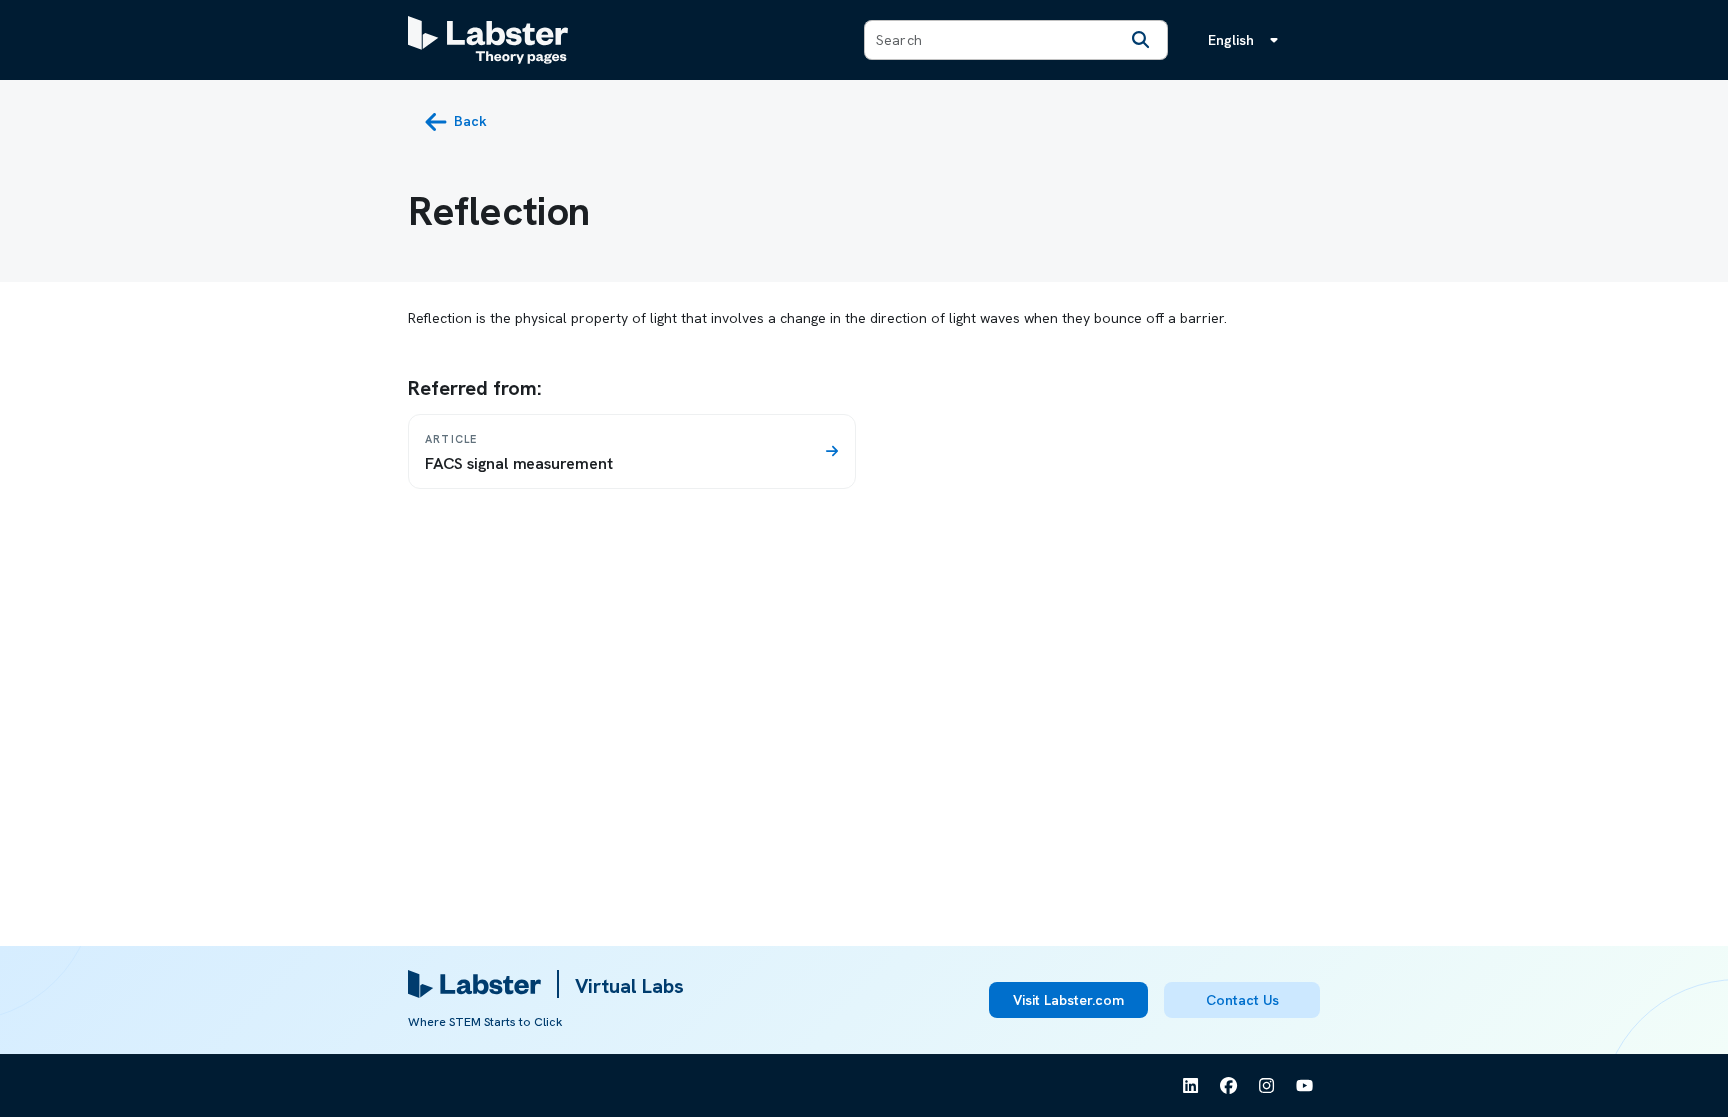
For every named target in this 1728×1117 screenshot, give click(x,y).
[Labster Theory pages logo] (488, 40)
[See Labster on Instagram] (1267, 1086)
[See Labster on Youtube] (1305, 1086)
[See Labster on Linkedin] (1191, 1086)
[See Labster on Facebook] (1229, 1086)
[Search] (1141, 40)
